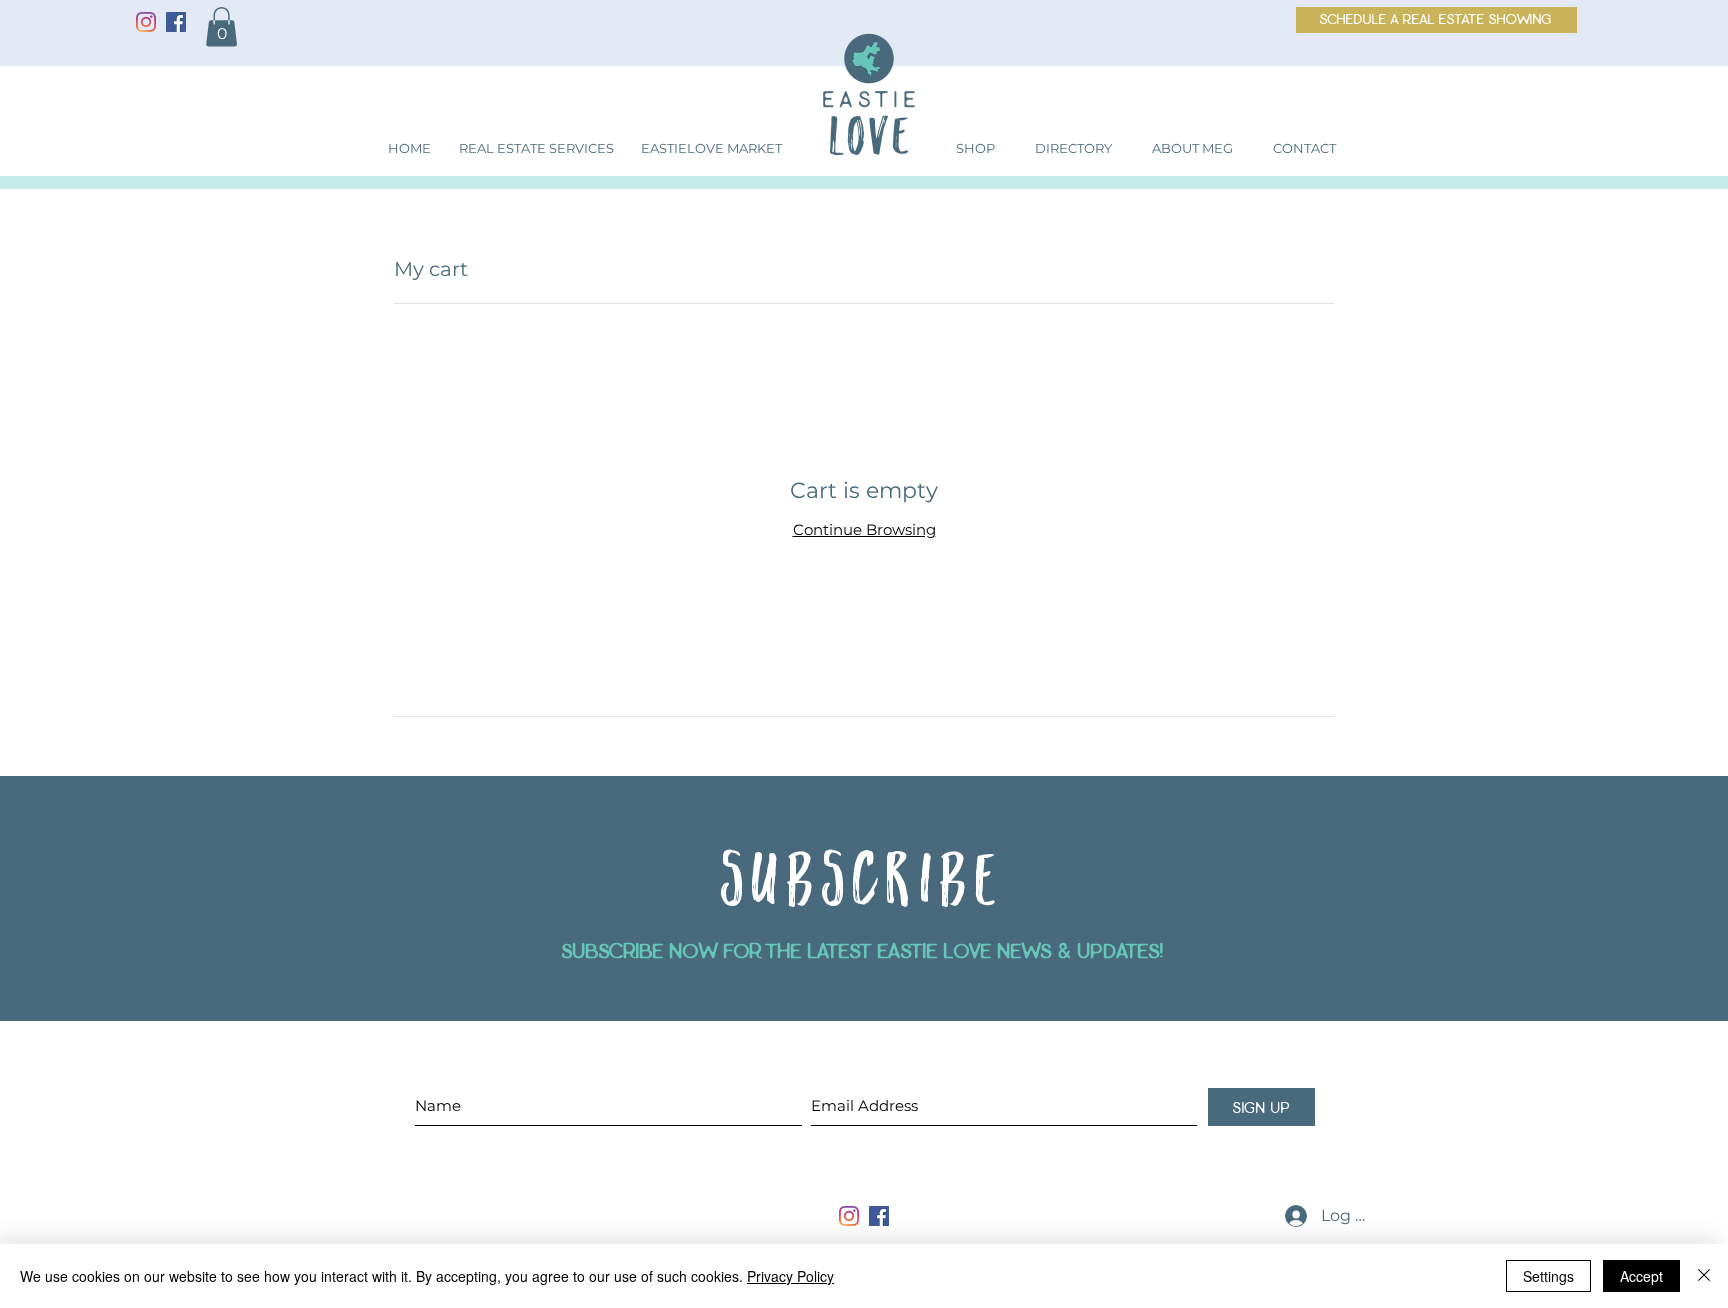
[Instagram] (146, 22)
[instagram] (849, 1216)
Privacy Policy (790, 1276)
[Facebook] (176, 22)
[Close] (1704, 1276)
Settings (1548, 1276)
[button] (221, 26)
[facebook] (879, 1216)
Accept (1641, 1276)
